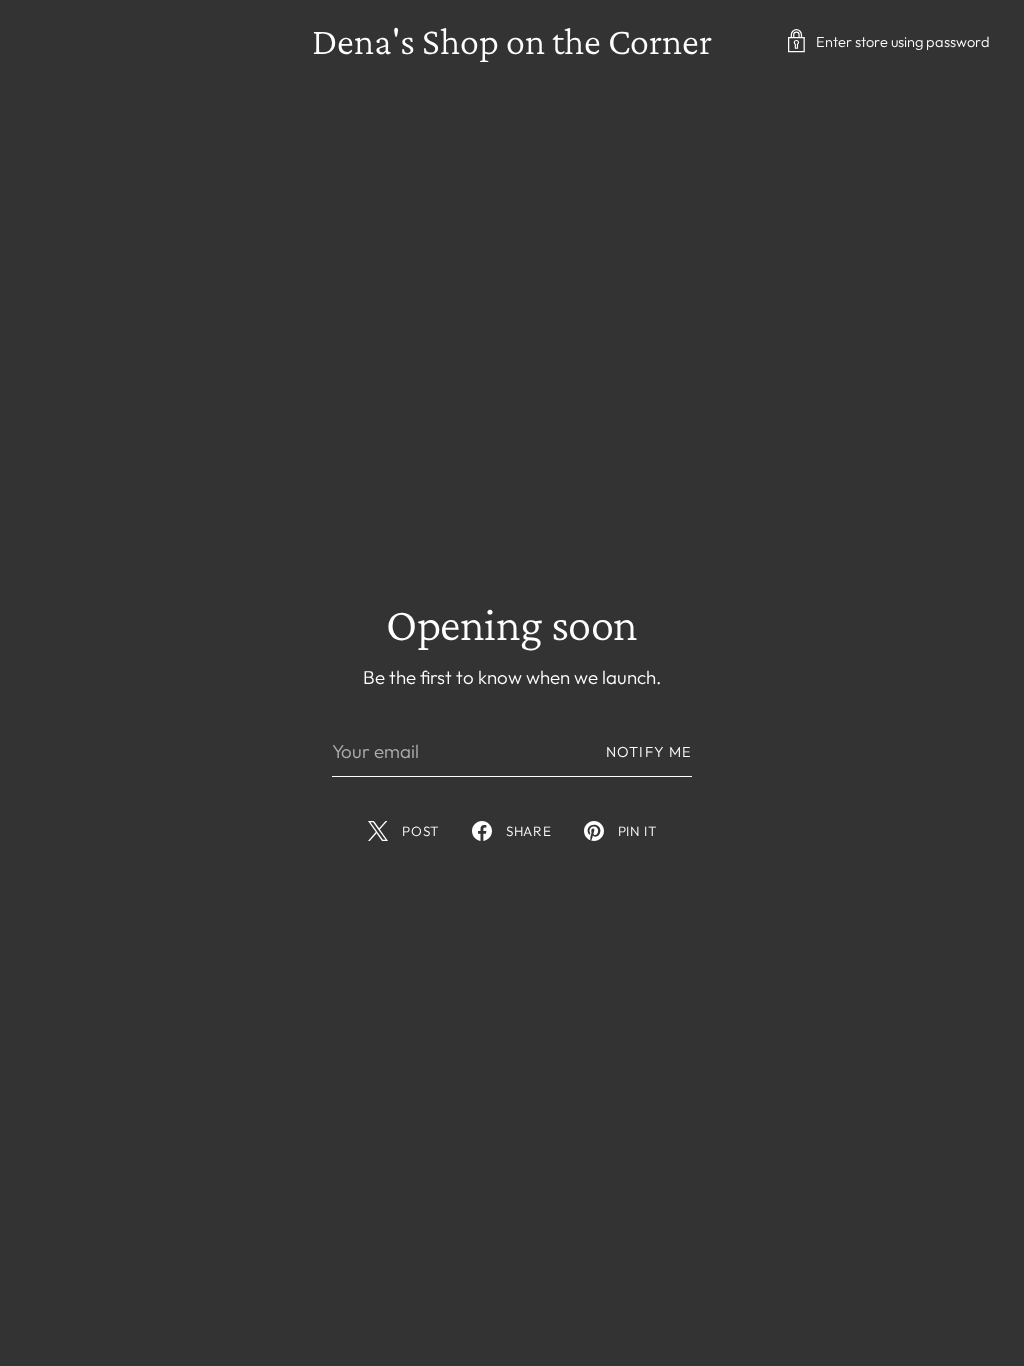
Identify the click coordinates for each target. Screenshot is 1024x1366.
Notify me (649, 751)
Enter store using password (903, 41)
